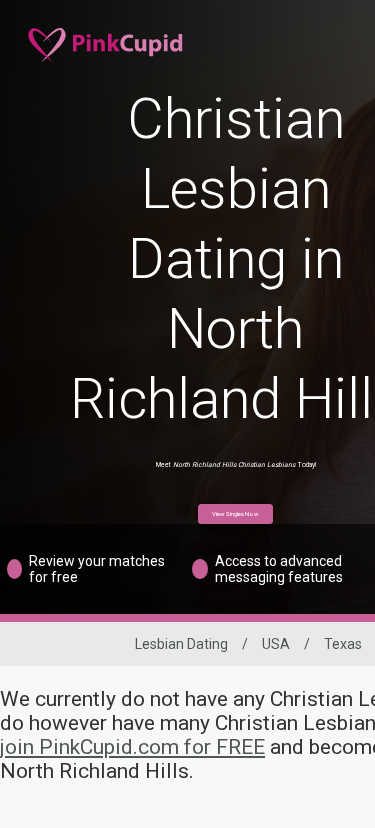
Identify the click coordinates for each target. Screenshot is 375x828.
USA (276, 644)
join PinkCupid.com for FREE (132, 747)
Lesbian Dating (181, 644)
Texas (343, 644)
